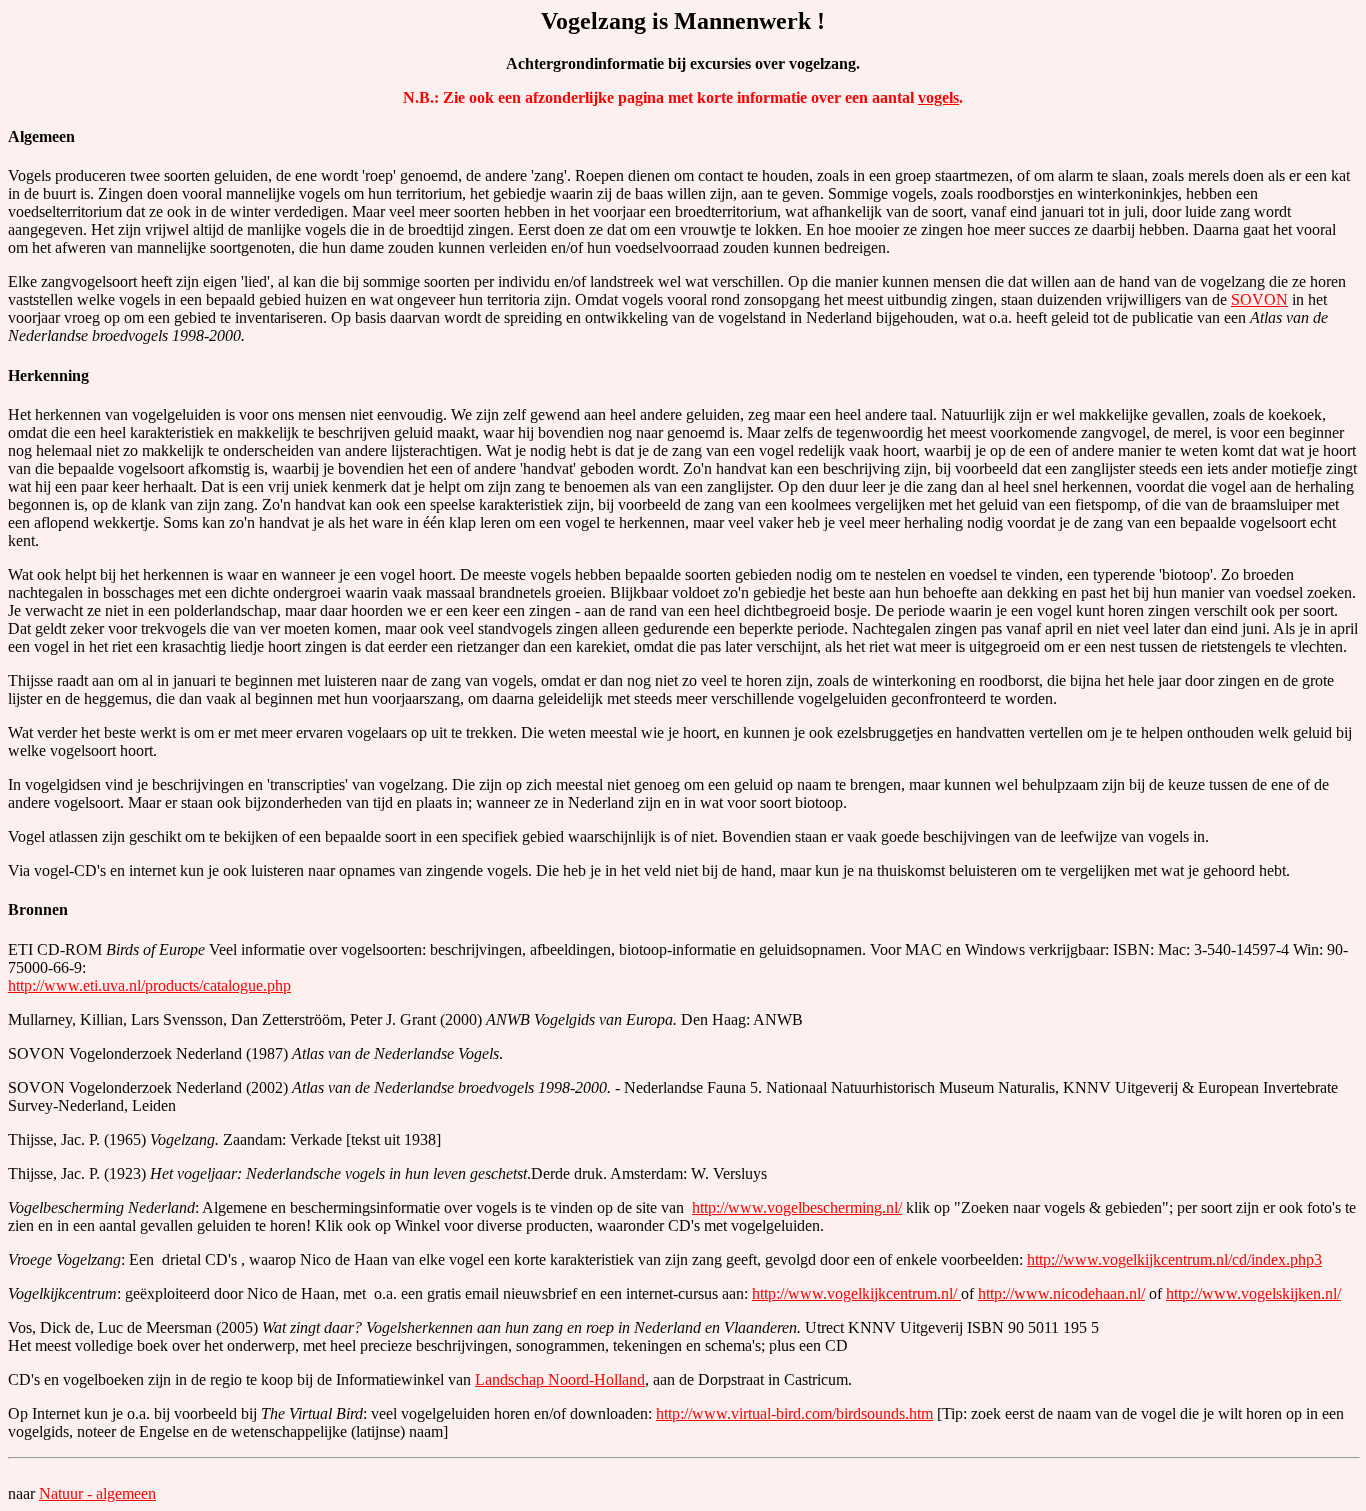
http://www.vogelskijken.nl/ (1253, 1293)
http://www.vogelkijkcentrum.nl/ (856, 1293)
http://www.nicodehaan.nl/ (1061, 1293)
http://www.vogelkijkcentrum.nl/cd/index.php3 (1174, 1259)
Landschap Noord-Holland (560, 1379)
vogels (938, 97)
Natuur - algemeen (97, 1493)
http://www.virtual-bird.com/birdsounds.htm (794, 1413)
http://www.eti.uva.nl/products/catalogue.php (149, 985)
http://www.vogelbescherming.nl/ (797, 1207)
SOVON (1259, 299)
